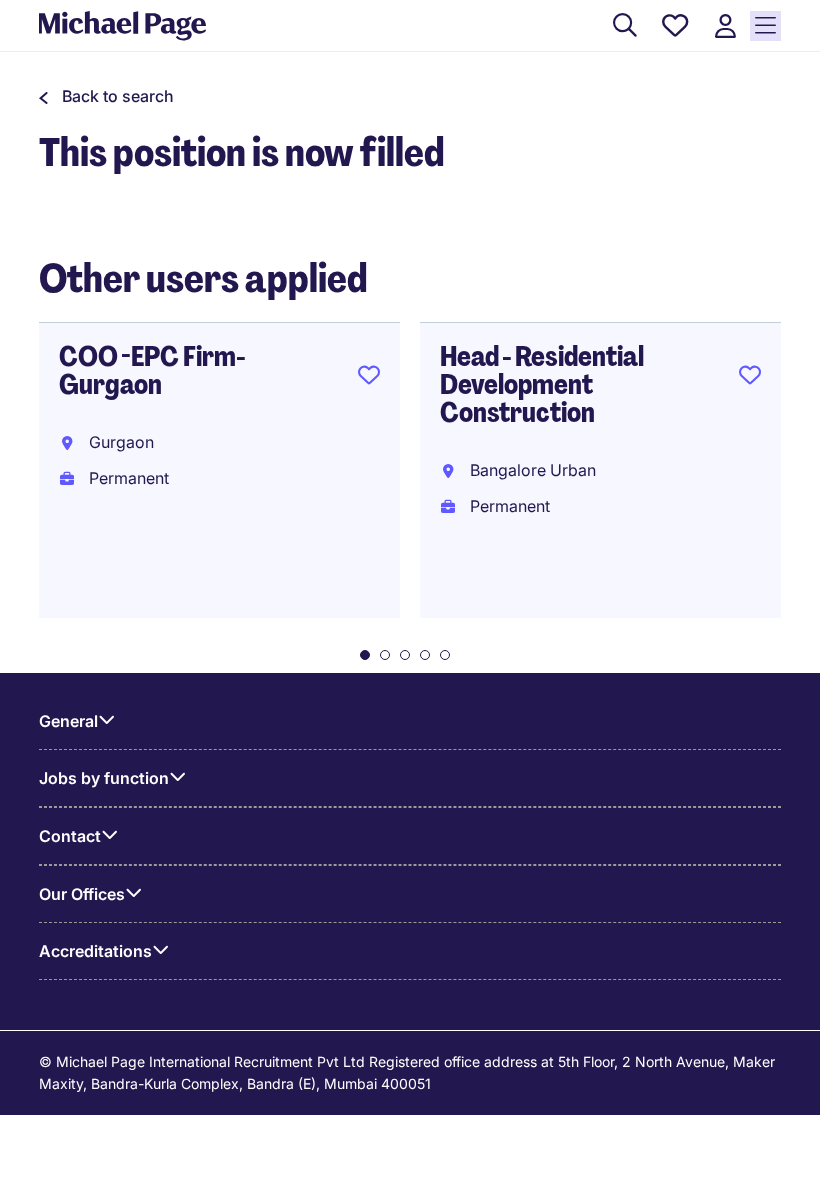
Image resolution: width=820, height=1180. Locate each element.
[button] (106, 96)
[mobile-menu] (765, 26)
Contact (70, 836)
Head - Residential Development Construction (542, 384)
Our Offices (82, 894)
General (68, 721)
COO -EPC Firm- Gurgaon (152, 370)
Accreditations (95, 951)
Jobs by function (104, 778)
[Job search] (625, 26)
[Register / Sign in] (725, 26)
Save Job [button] (369, 379)
